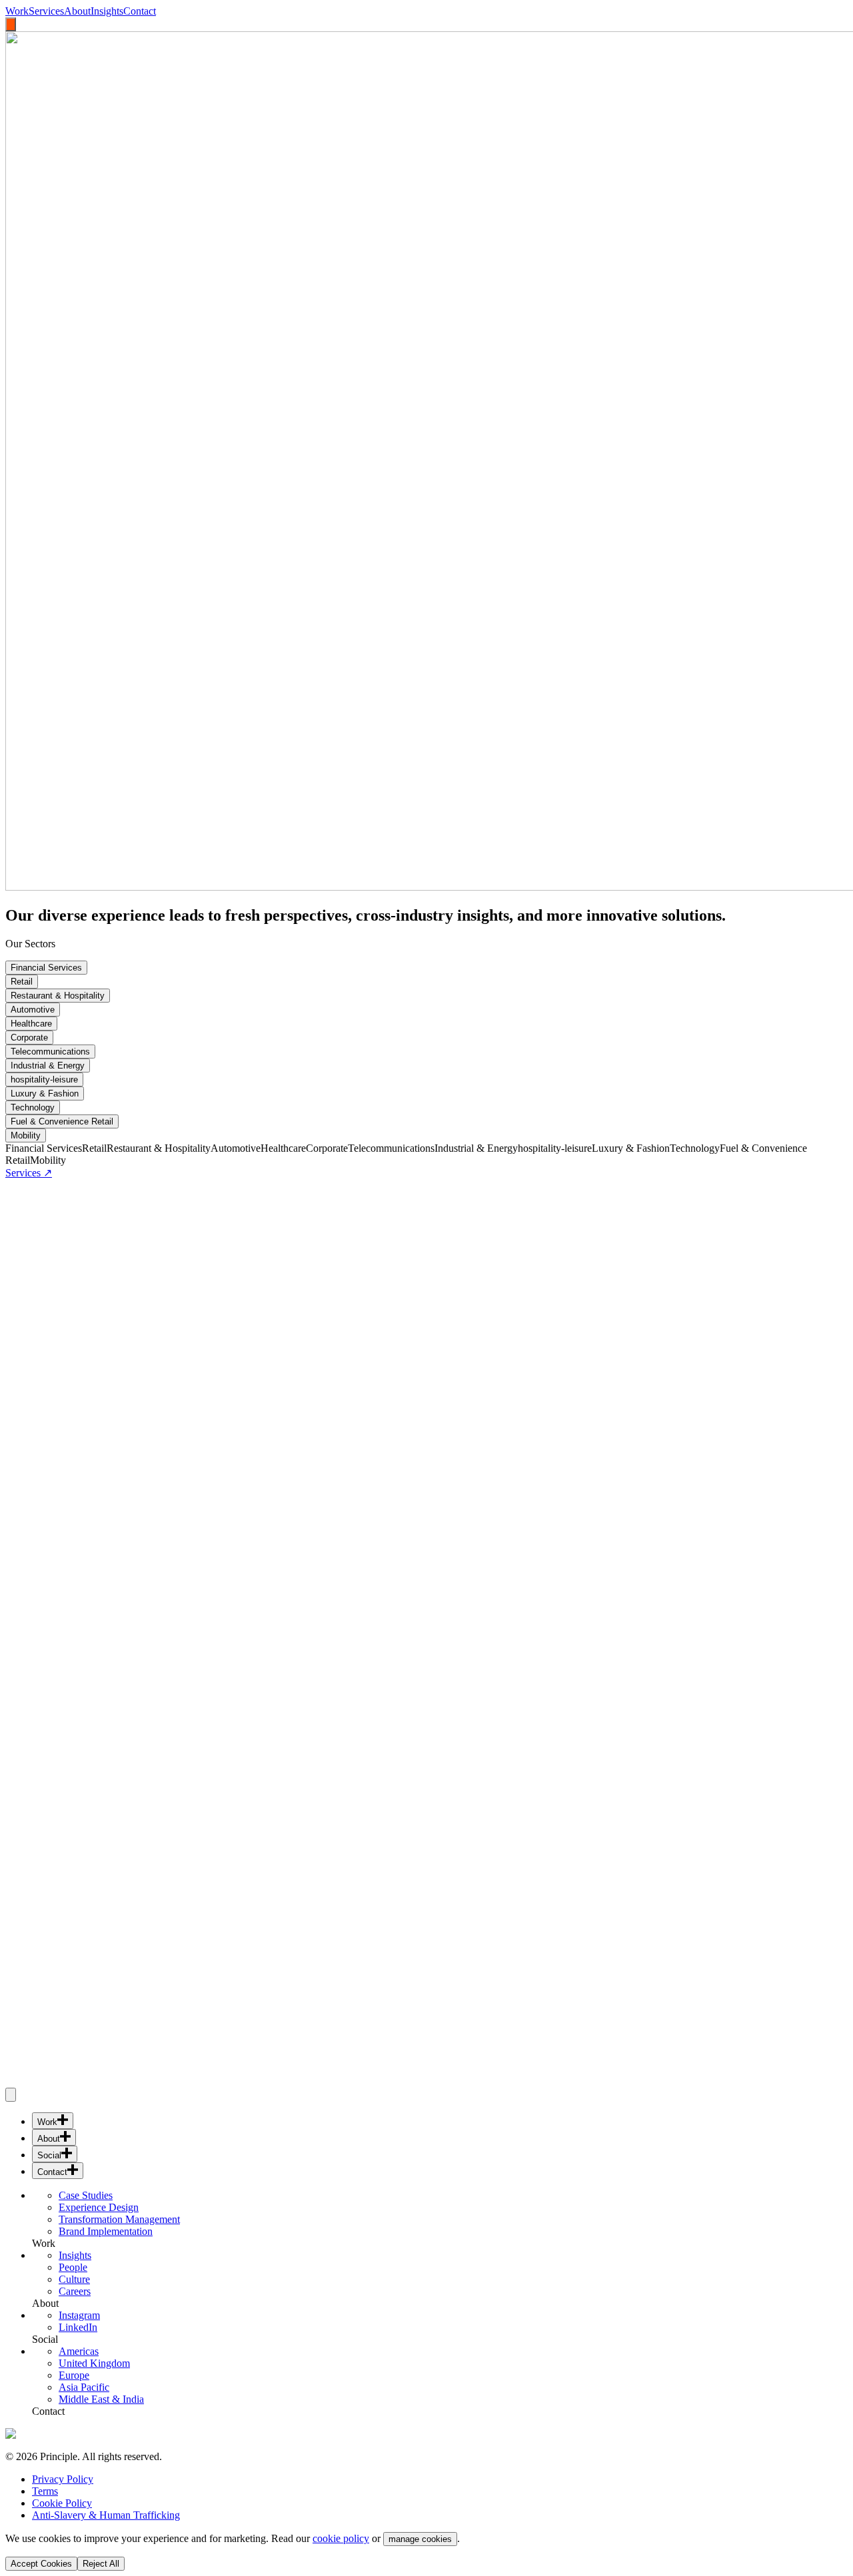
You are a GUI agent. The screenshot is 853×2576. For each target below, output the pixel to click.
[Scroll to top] (11, 2095)
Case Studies (86, 2195)
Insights (107, 11)
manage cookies (420, 2539)
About (77, 11)
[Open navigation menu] (11, 24)
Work (17, 11)
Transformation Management (119, 2219)
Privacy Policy (63, 2479)
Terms (45, 2491)
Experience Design (99, 2207)
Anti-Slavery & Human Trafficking (106, 2515)
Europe (74, 2375)
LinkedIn (78, 2327)
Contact (140, 11)
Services (46, 11)
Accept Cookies (41, 2564)
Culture (74, 2279)
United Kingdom (94, 2363)
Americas (79, 2351)
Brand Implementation (106, 2231)
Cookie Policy (62, 2503)
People (73, 2267)
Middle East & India (101, 2399)
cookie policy (341, 2538)
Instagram (79, 2315)
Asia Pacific (84, 2387)
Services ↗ (29, 1173)
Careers (75, 2291)
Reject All (101, 2564)
